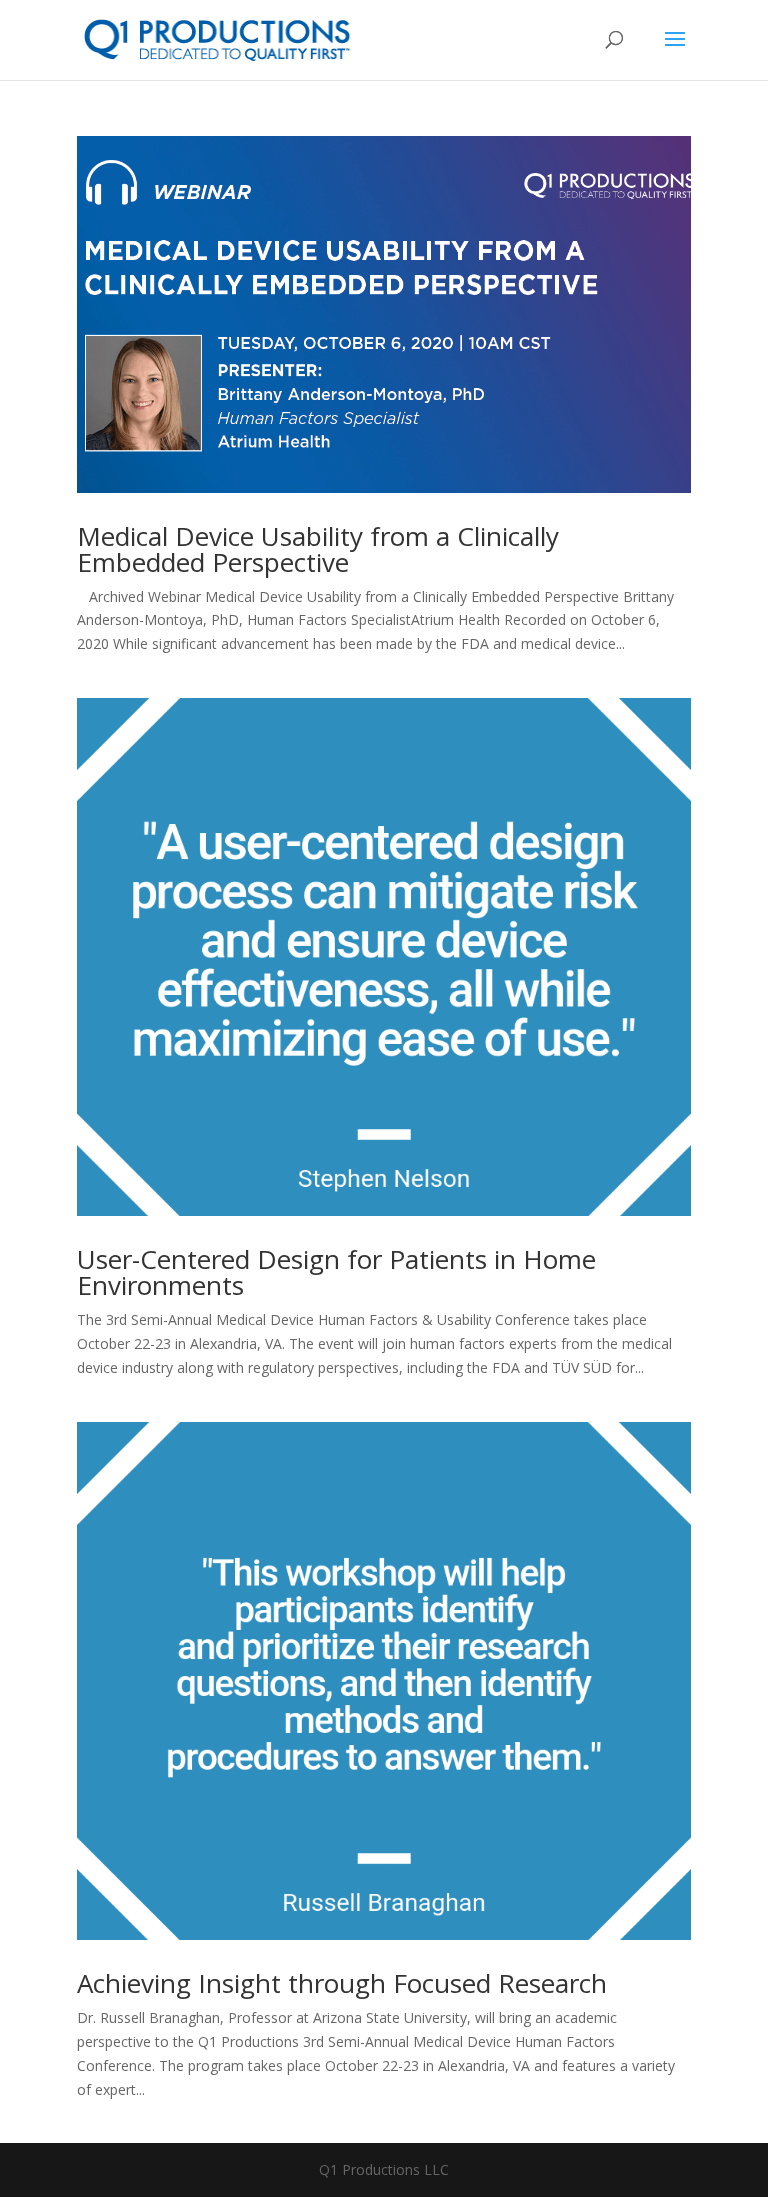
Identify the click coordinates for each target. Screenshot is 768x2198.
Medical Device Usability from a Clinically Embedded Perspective (318, 549)
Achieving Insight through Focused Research (342, 1983)
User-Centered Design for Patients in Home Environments (336, 1272)
